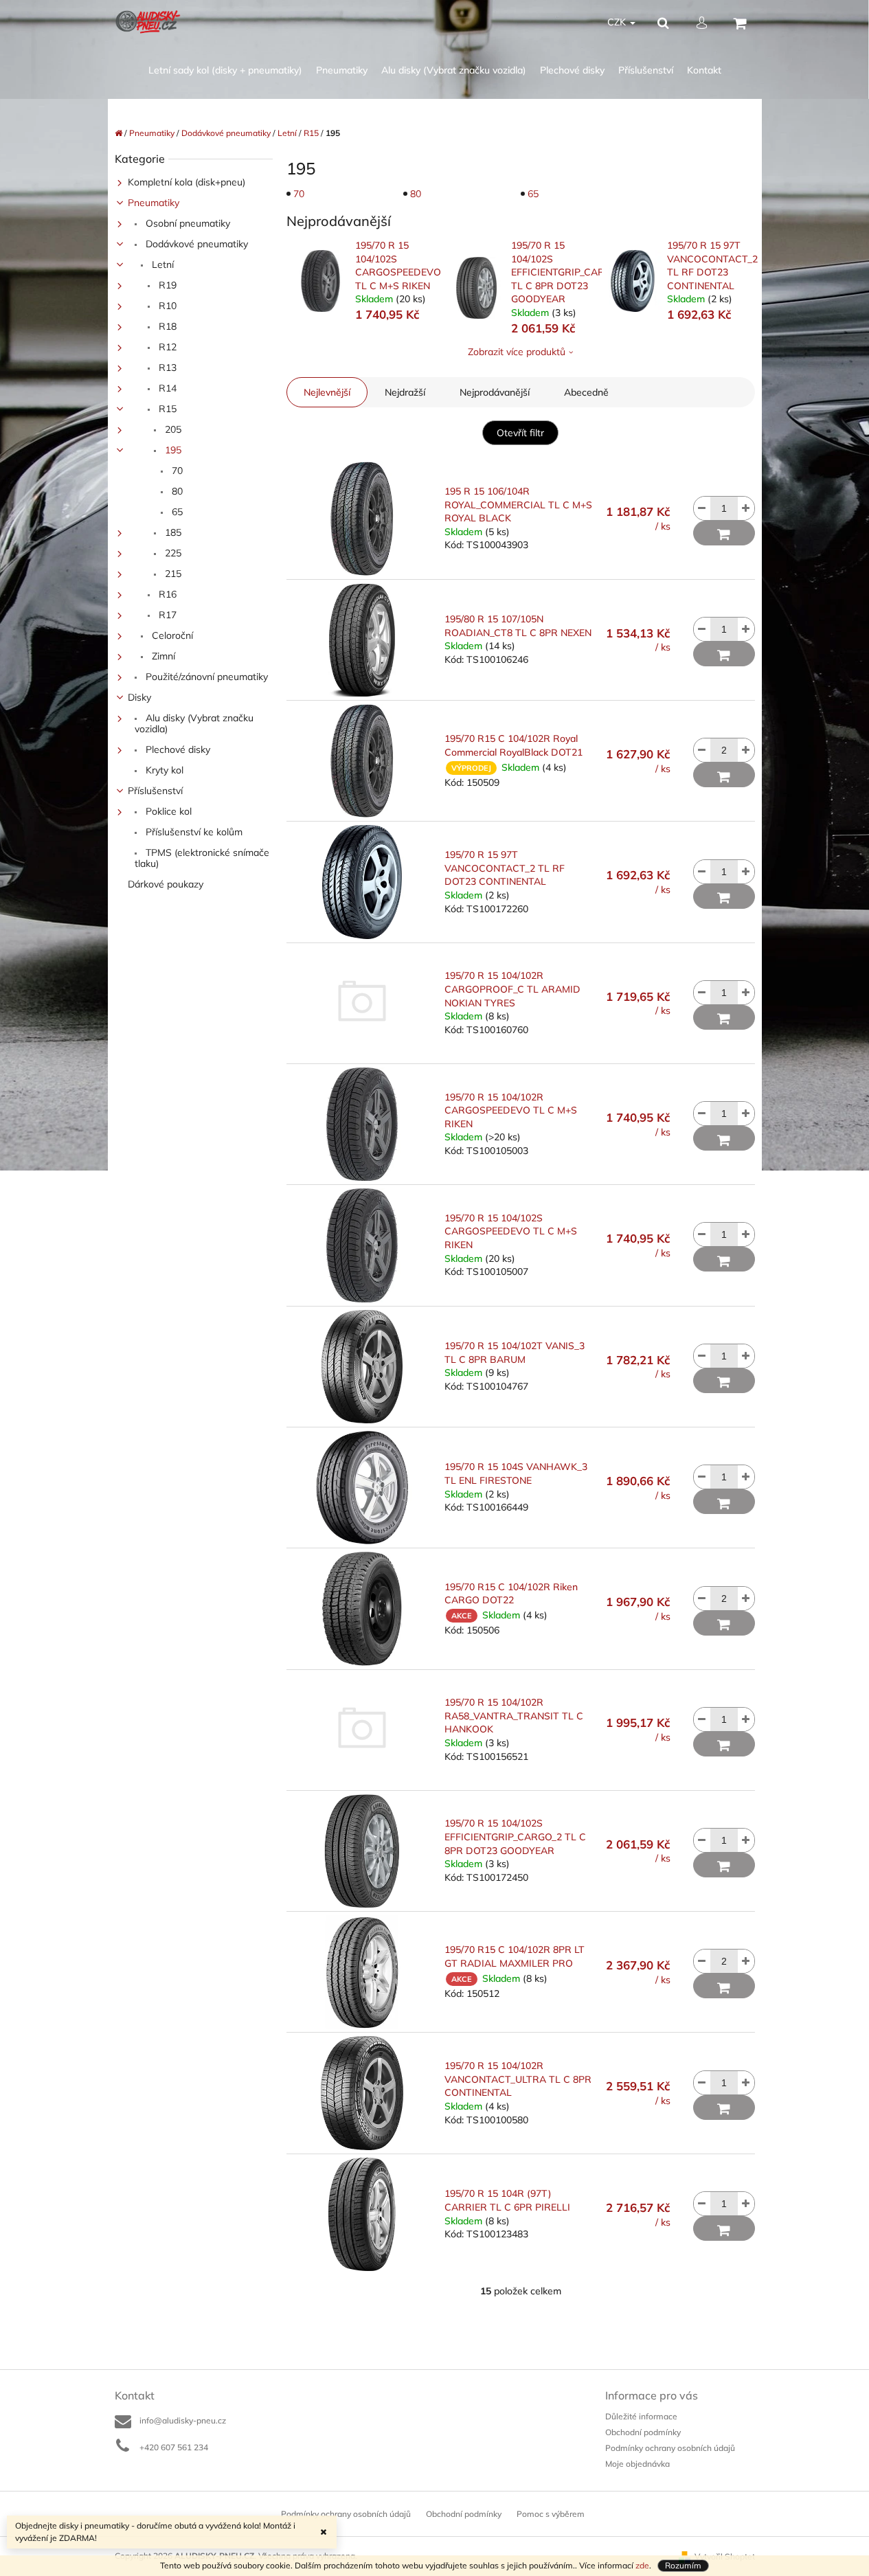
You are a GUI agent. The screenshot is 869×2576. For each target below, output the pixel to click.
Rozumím (683, 2565)
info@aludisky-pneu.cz (183, 2420)
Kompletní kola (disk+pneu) (187, 182)
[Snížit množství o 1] (702, 508)
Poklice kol (167, 811)
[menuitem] (225, 70)
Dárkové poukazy (166, 884)
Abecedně (586, 392)
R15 (166, 409)
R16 (166, 594)
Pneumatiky (154, 203)
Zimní (162, 656)
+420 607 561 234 (174, 2447)
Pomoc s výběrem (551, 2514)
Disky (139, 697)
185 (172, 532)
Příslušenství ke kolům (193, 832)
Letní (161, 264)
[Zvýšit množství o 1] (746, 508)
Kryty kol (163, 770)
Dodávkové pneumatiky (195, 244)
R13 (166, 368)
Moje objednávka (637, 2464)
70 (176, 471)
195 (172, 450)
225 (172, 553)
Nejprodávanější (495, 392)
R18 (166, 326)
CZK (618, 22)
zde (642, 2565)
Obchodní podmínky (643, 2432)
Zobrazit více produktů (517, 352)
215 (172, 574)
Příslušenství (155, 791)
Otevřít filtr (520, 433)
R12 (166, 347)
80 (176, 491)
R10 (166, 306)
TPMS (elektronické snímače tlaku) (202, 858)
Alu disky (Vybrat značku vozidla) (194, 723)
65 (176, 512)
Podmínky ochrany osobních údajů (670, 2448)
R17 (166, 615)
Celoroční (171, 635)
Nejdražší (405, 392)
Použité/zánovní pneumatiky (205, 677)
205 (172, 429)
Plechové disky (177, 749)
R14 (166, 388)
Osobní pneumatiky (187, 223)
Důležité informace (641, 2416)
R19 (166, 285)
